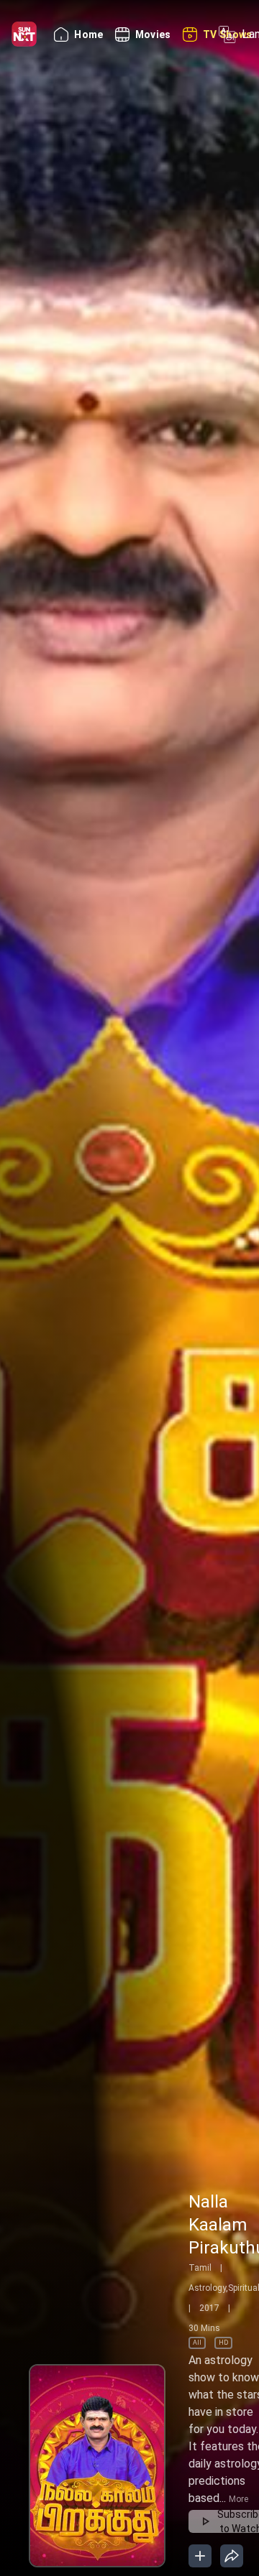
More (238, 2499)
